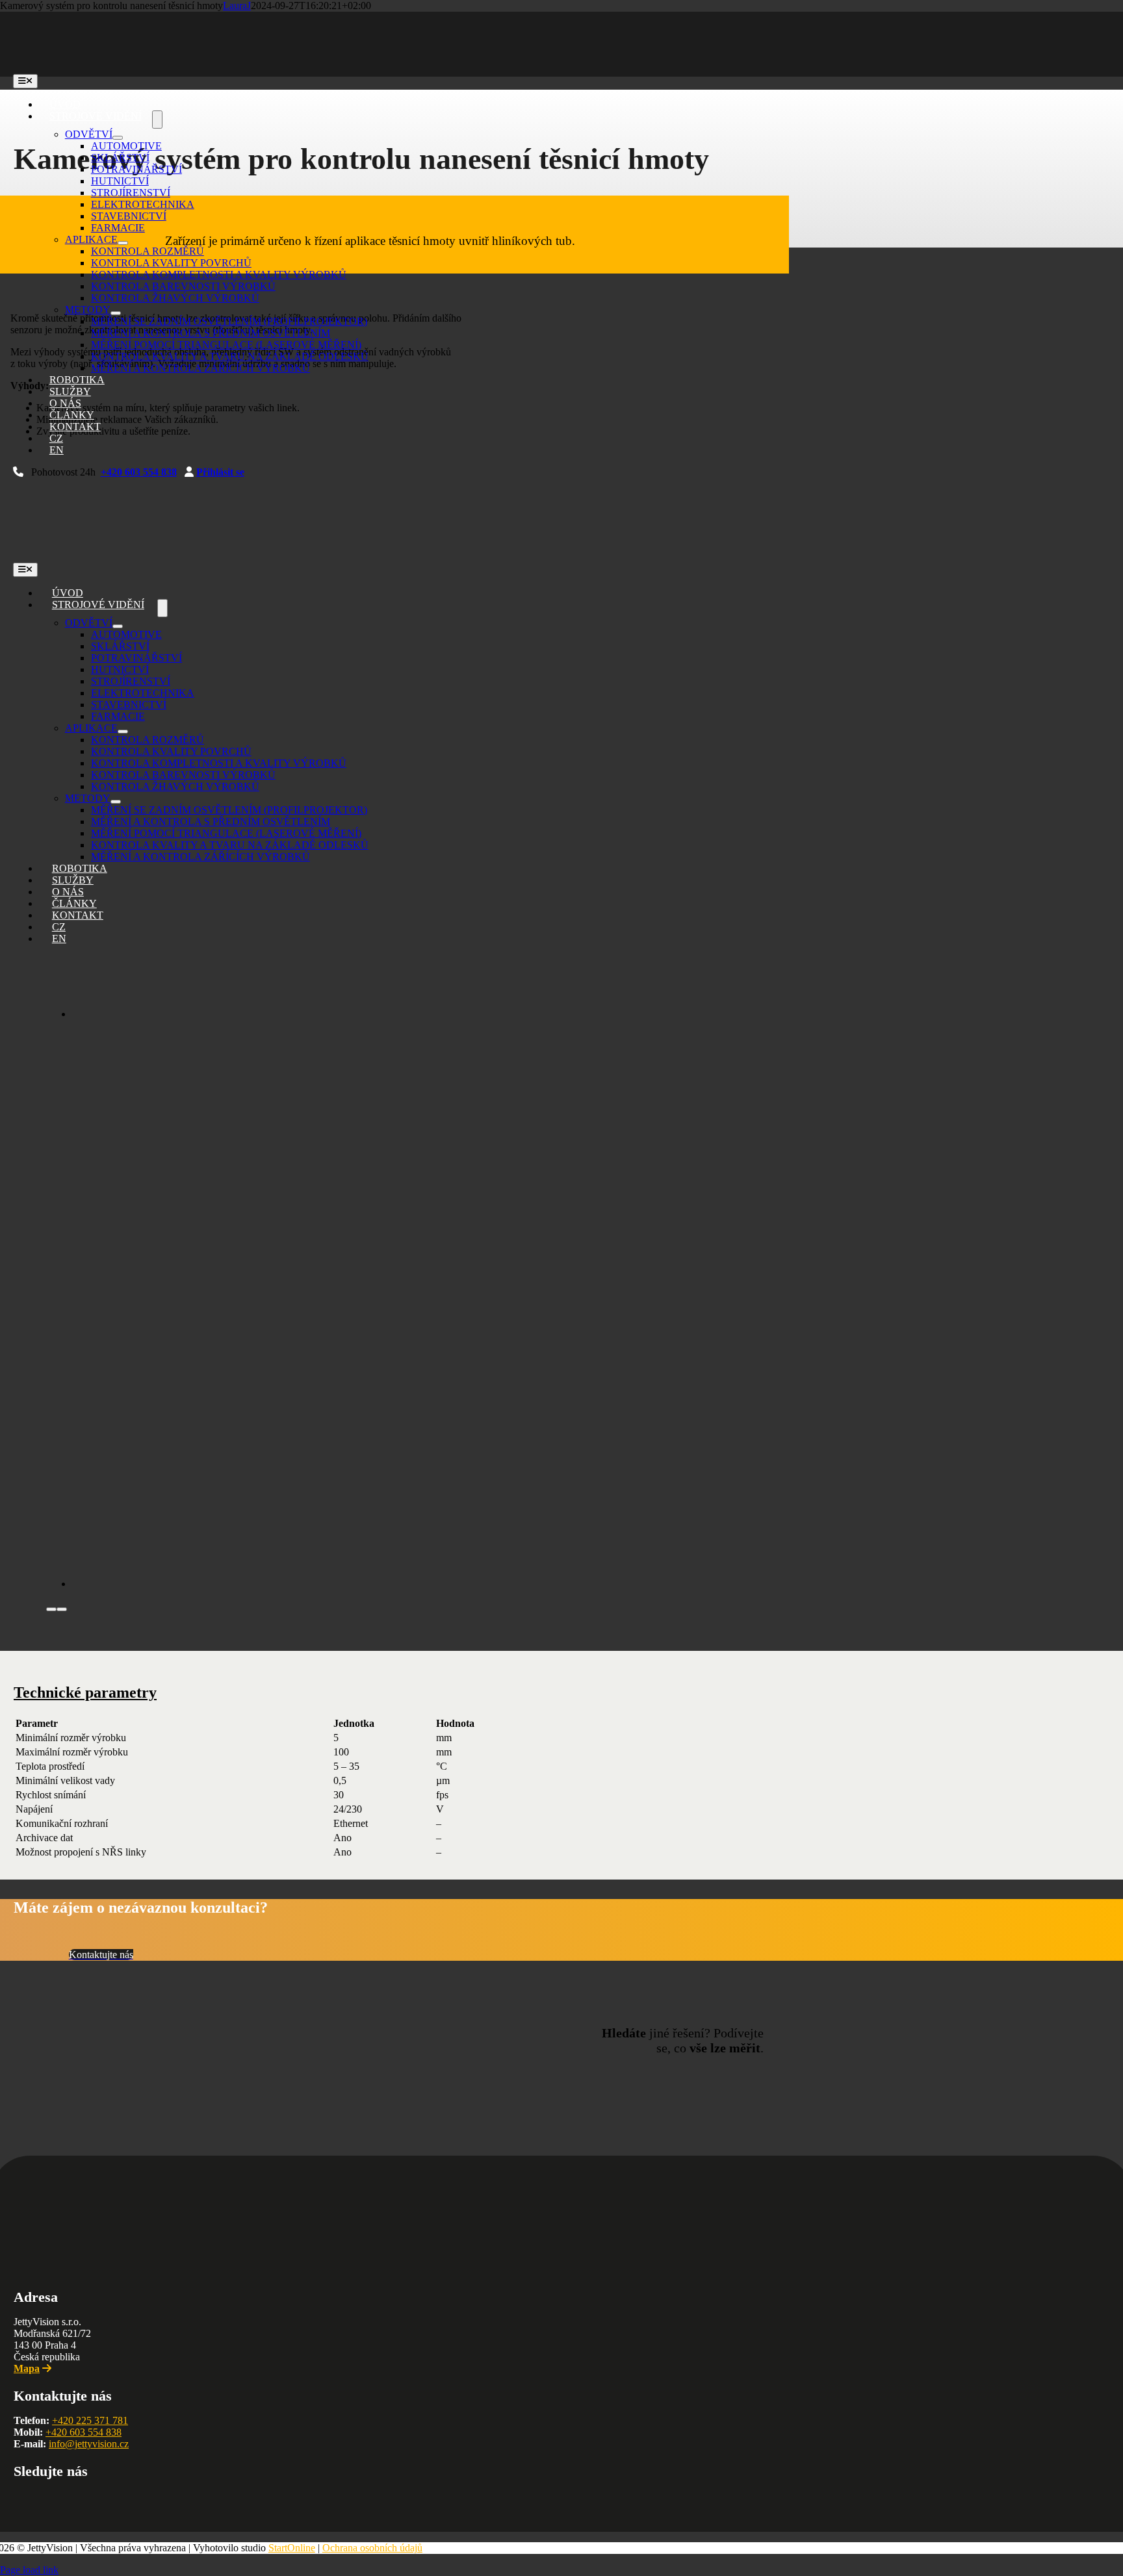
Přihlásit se (220, 472)
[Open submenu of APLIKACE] (123, 243)
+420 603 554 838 (139, 472)
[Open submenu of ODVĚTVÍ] (118, 138)
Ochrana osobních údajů (372, 2548)
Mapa (27, 2368)
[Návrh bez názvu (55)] (436, 1014)
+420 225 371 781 (90, 2420)
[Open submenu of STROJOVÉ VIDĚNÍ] (157, 120)
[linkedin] (19, 2500)
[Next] (62, 1609)
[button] (85, 1692)
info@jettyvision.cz (89, 2444)
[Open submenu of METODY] (116, 313)
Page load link (29, 2570)
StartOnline (292, 2548)
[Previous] (51, 1609)
